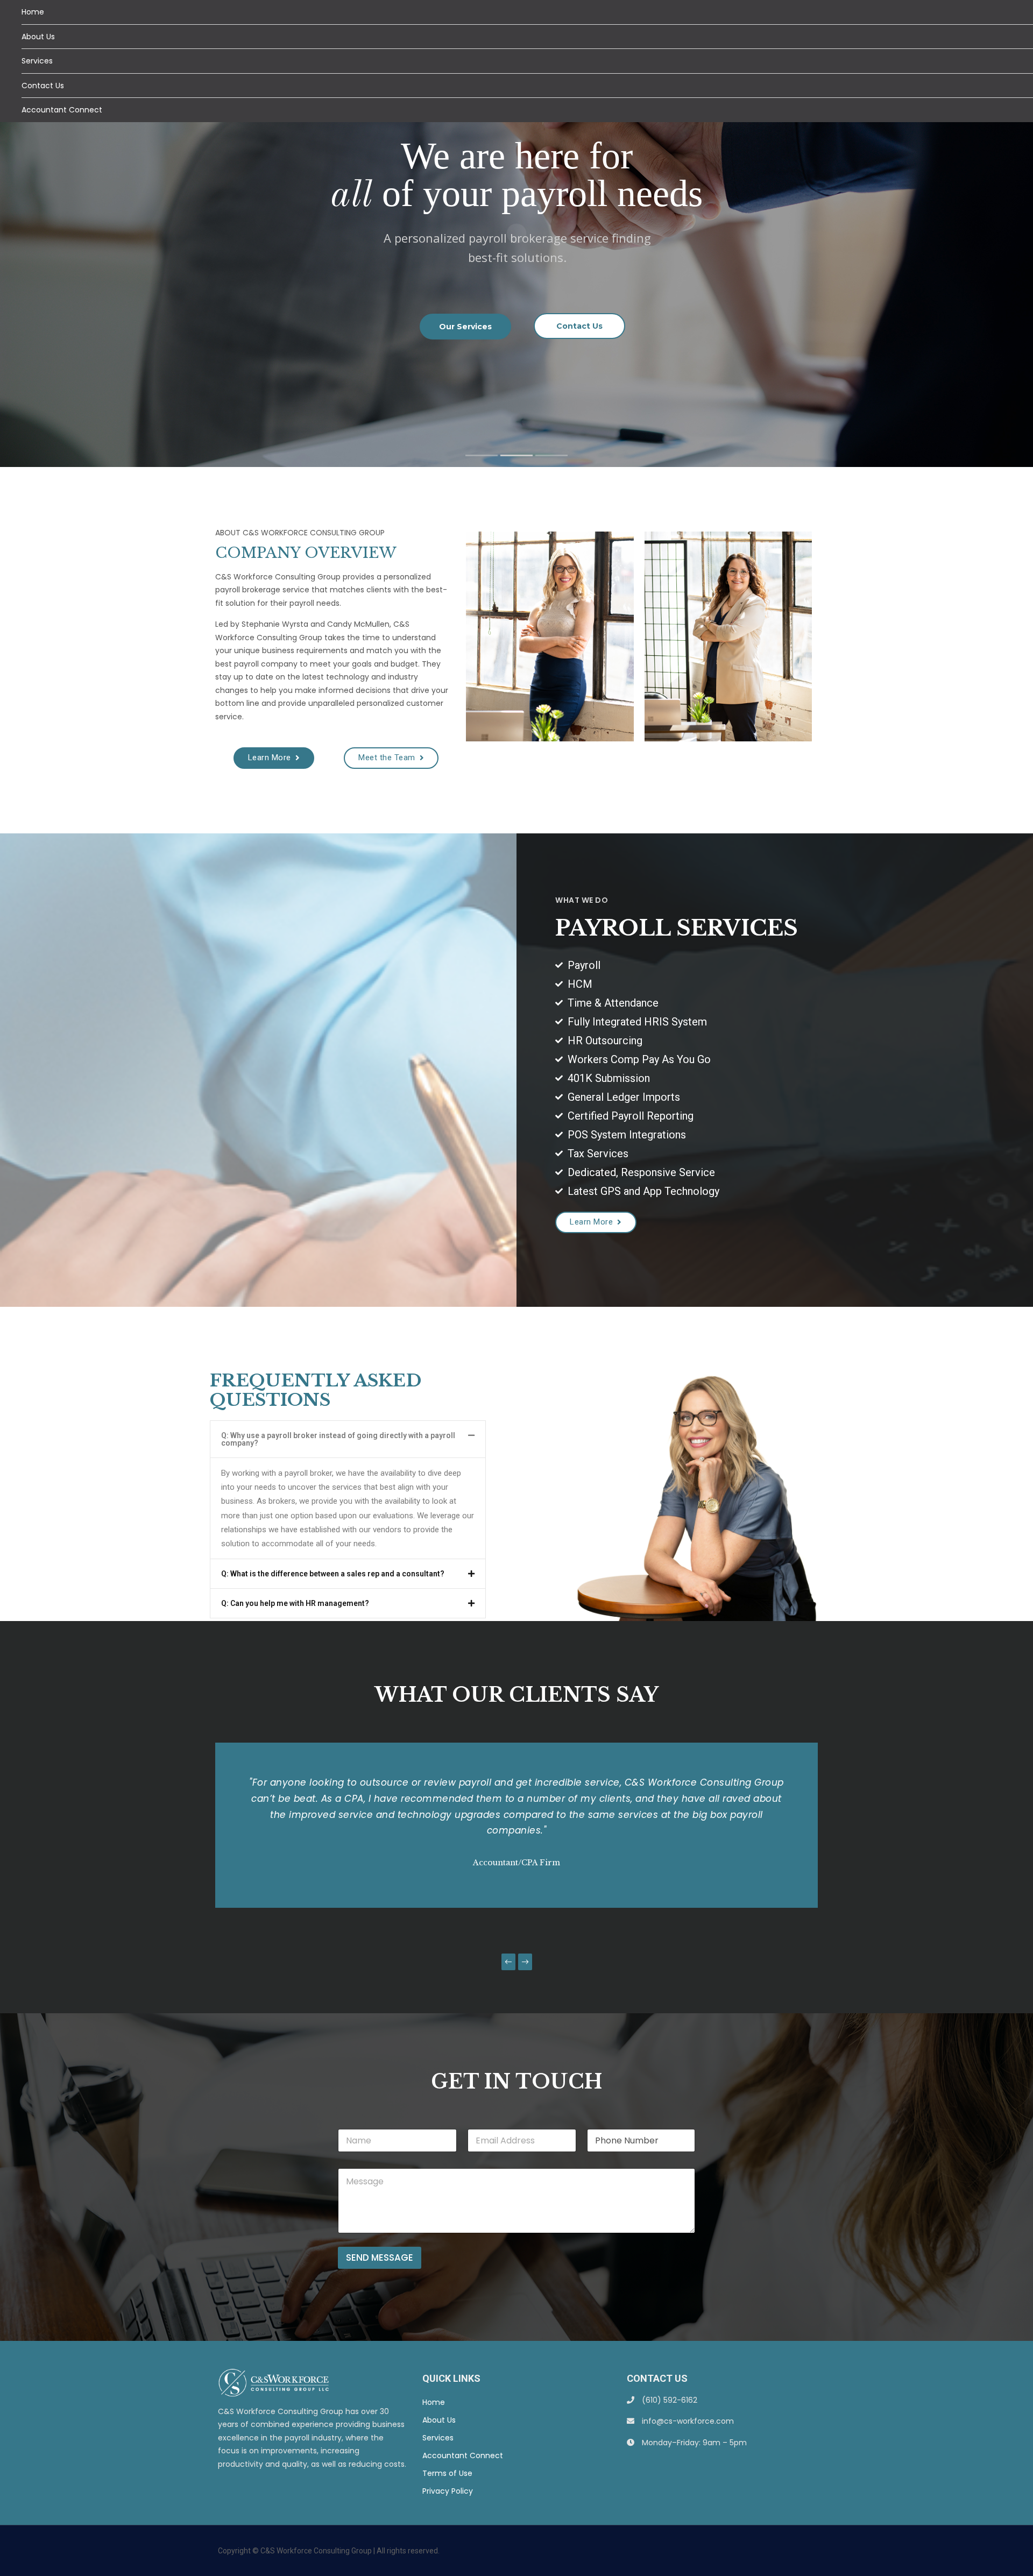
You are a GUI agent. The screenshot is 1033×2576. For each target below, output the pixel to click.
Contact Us (43, 86)
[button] (348, 1574)
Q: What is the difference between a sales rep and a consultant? (333, 1574)
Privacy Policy (448, 2491)
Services (37, 61)
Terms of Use (447, 2473)
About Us (38, 37)
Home (33, 12)
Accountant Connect (62, 110)
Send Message (380, 2257)
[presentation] (508, 1962)
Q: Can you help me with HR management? (295, 1603)
